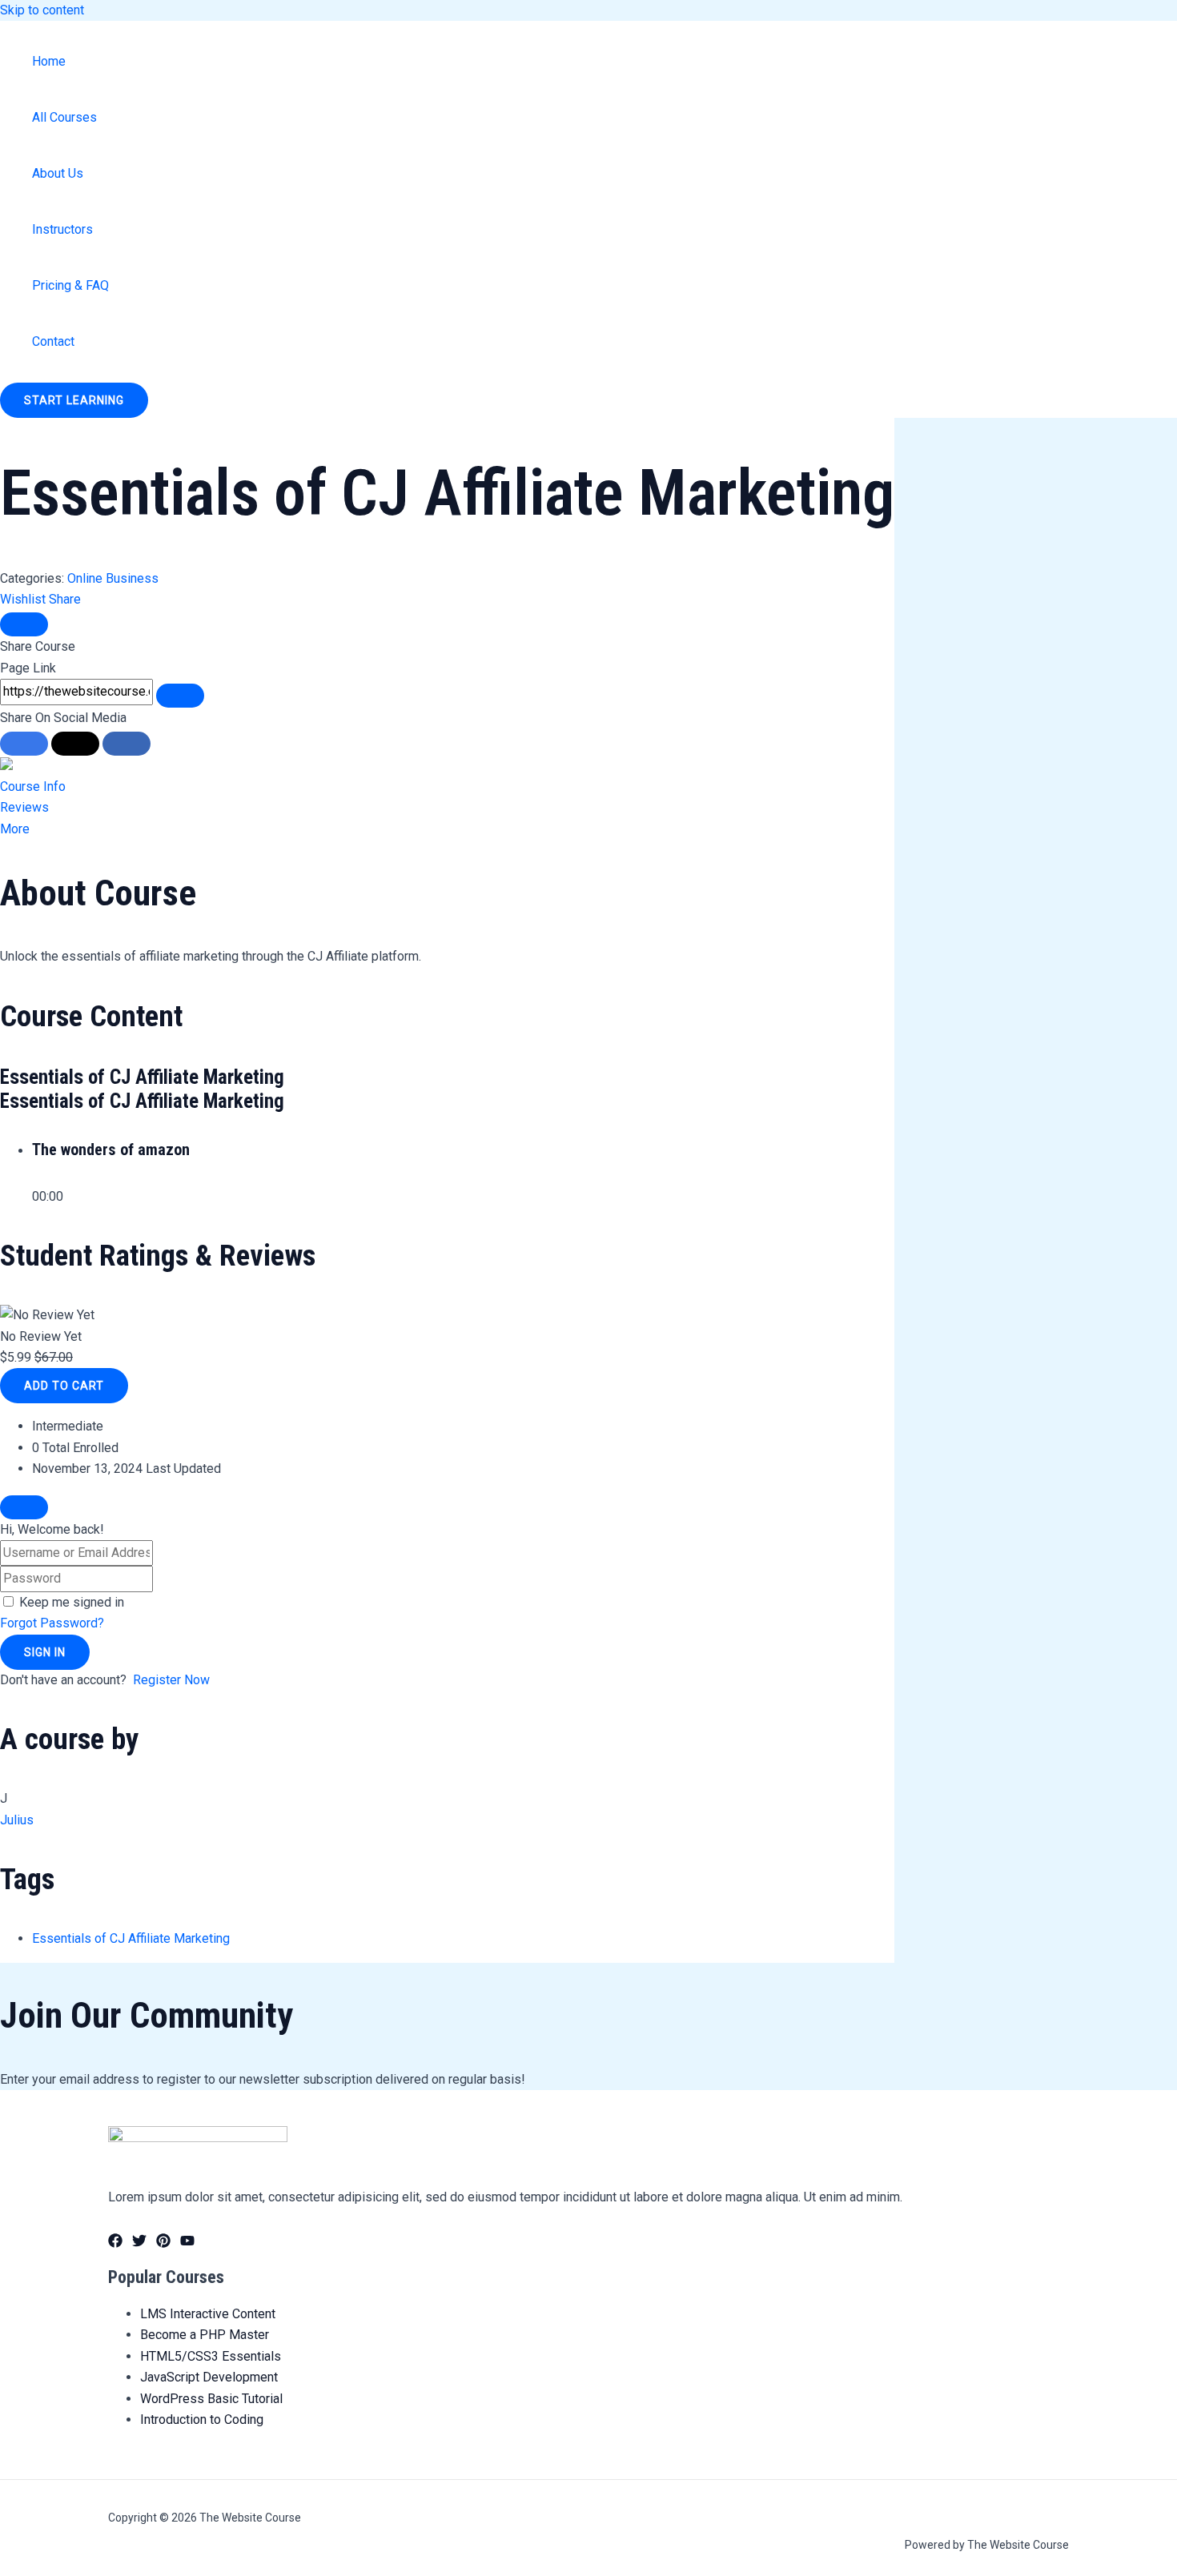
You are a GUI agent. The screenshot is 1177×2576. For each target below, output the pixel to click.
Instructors (62, 229)
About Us (58, 173)
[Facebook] (115, 2243)
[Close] (24, 624)
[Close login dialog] (24, 1507)
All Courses (64, 117)
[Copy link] (180, 696)
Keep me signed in (72, 1602)
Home (49, 61)
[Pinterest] (163, 2243)
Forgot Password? (52, 1623)
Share (65, 599)
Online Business (113, 578)
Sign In (45, 1652)
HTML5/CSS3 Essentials (211, 2356)
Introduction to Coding (202, 2420)
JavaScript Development (209, 2377)
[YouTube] (187, 2243)
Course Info (33, 786)
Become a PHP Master (205, 2335)
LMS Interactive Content (208, 2314)
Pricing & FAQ (70, 285)
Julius (17, 1820)
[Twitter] (139, 2243)
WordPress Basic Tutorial (211, 2399)
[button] (74, 400)
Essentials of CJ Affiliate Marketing (131, 1938)
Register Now (171, 1680)
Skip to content (42, 10)
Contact (53, 341)
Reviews (24, 807)
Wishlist (24, 599)
